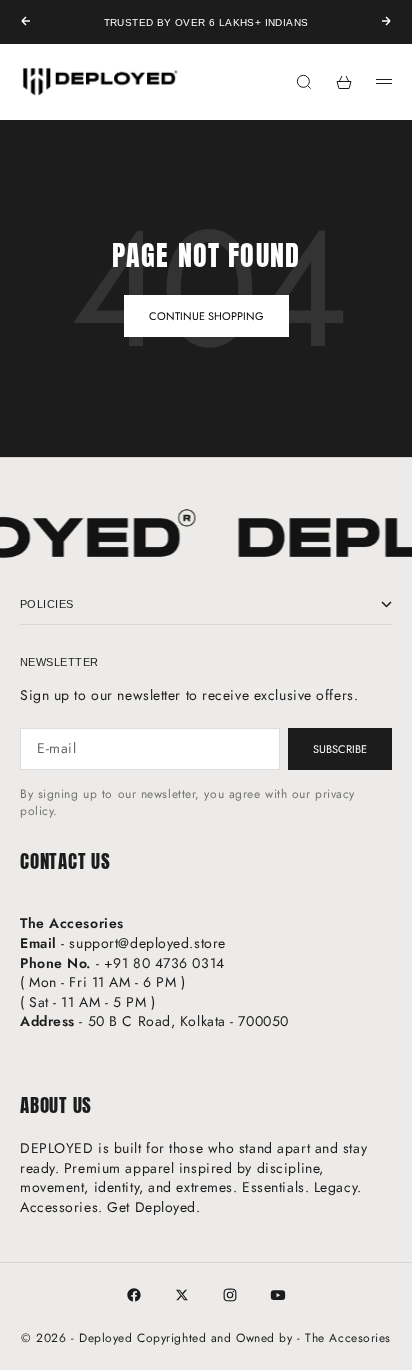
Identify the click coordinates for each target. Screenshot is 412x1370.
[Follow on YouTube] (278, 1295)
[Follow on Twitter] (182, 1295)
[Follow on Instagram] (230, 1295)
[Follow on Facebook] (134, 1295)
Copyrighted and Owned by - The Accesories (264, 1338)
